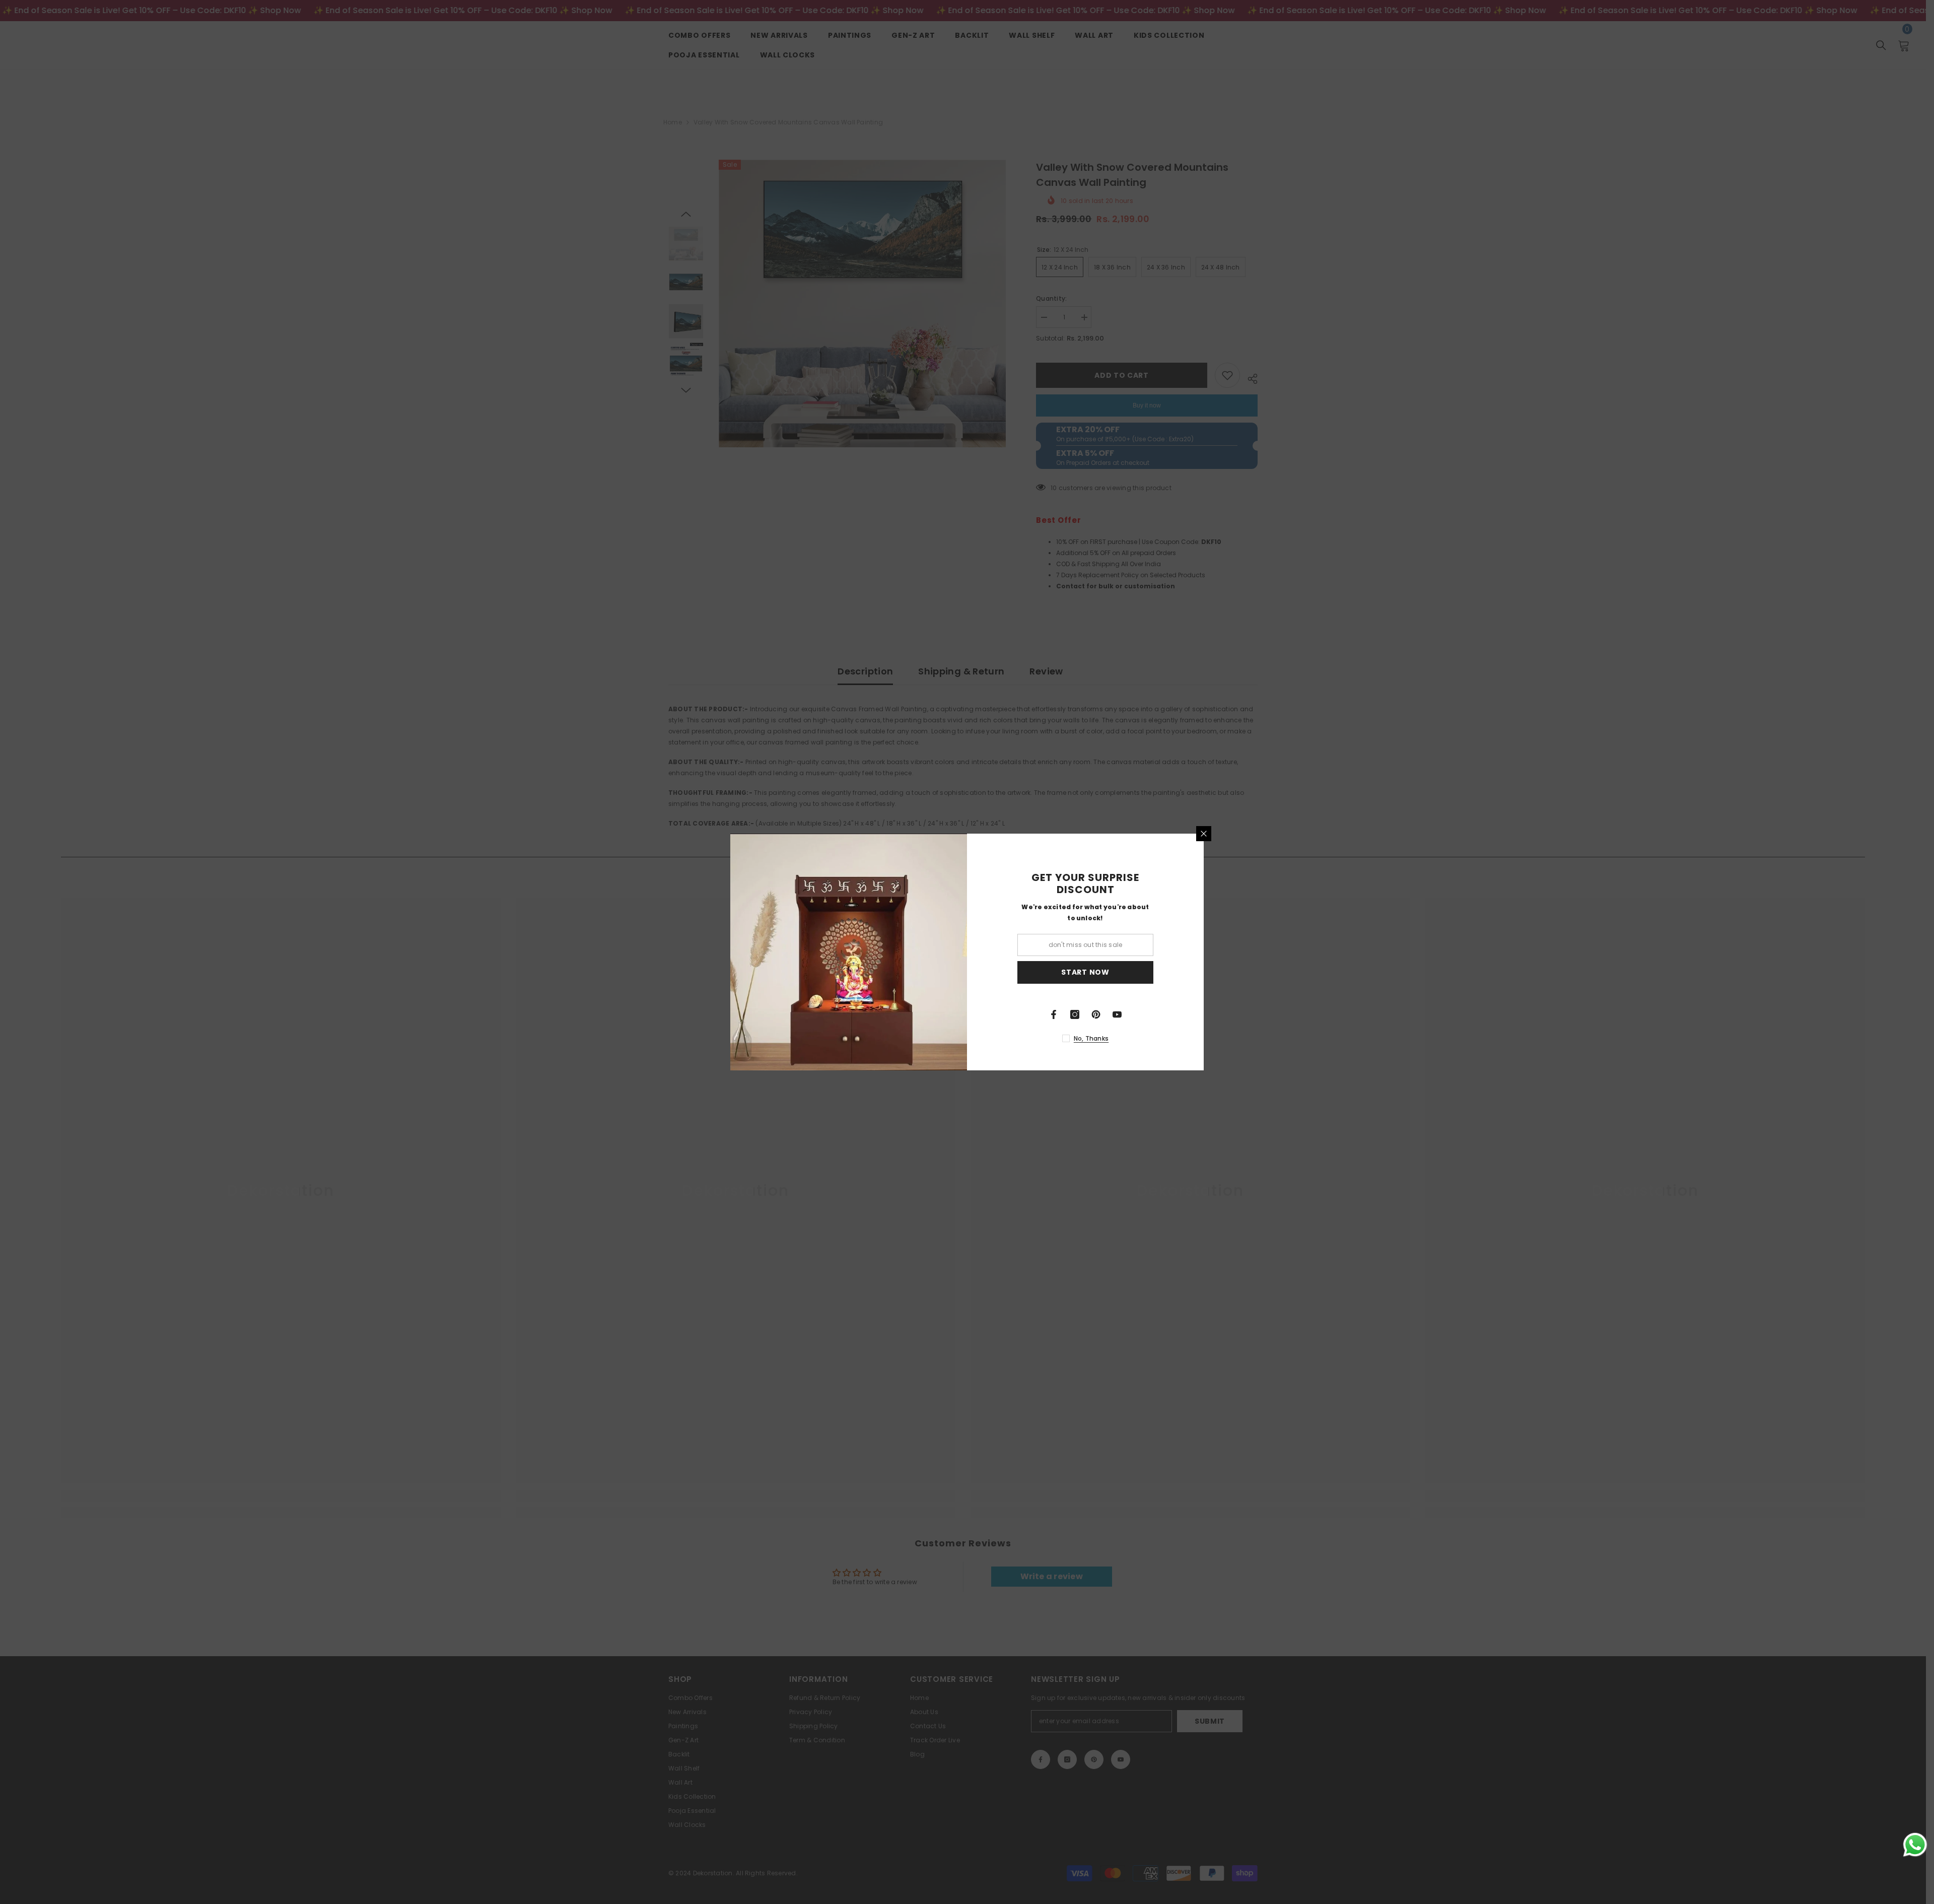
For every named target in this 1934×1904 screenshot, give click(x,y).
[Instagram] (1075, 1014)
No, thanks (1091, 1038)
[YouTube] (1117, 1014)
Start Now (1085, 972)
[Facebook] (1054, 1014)
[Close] (1204, 834)
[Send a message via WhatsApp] (1915, 1845)
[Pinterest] (1096, 1014)
